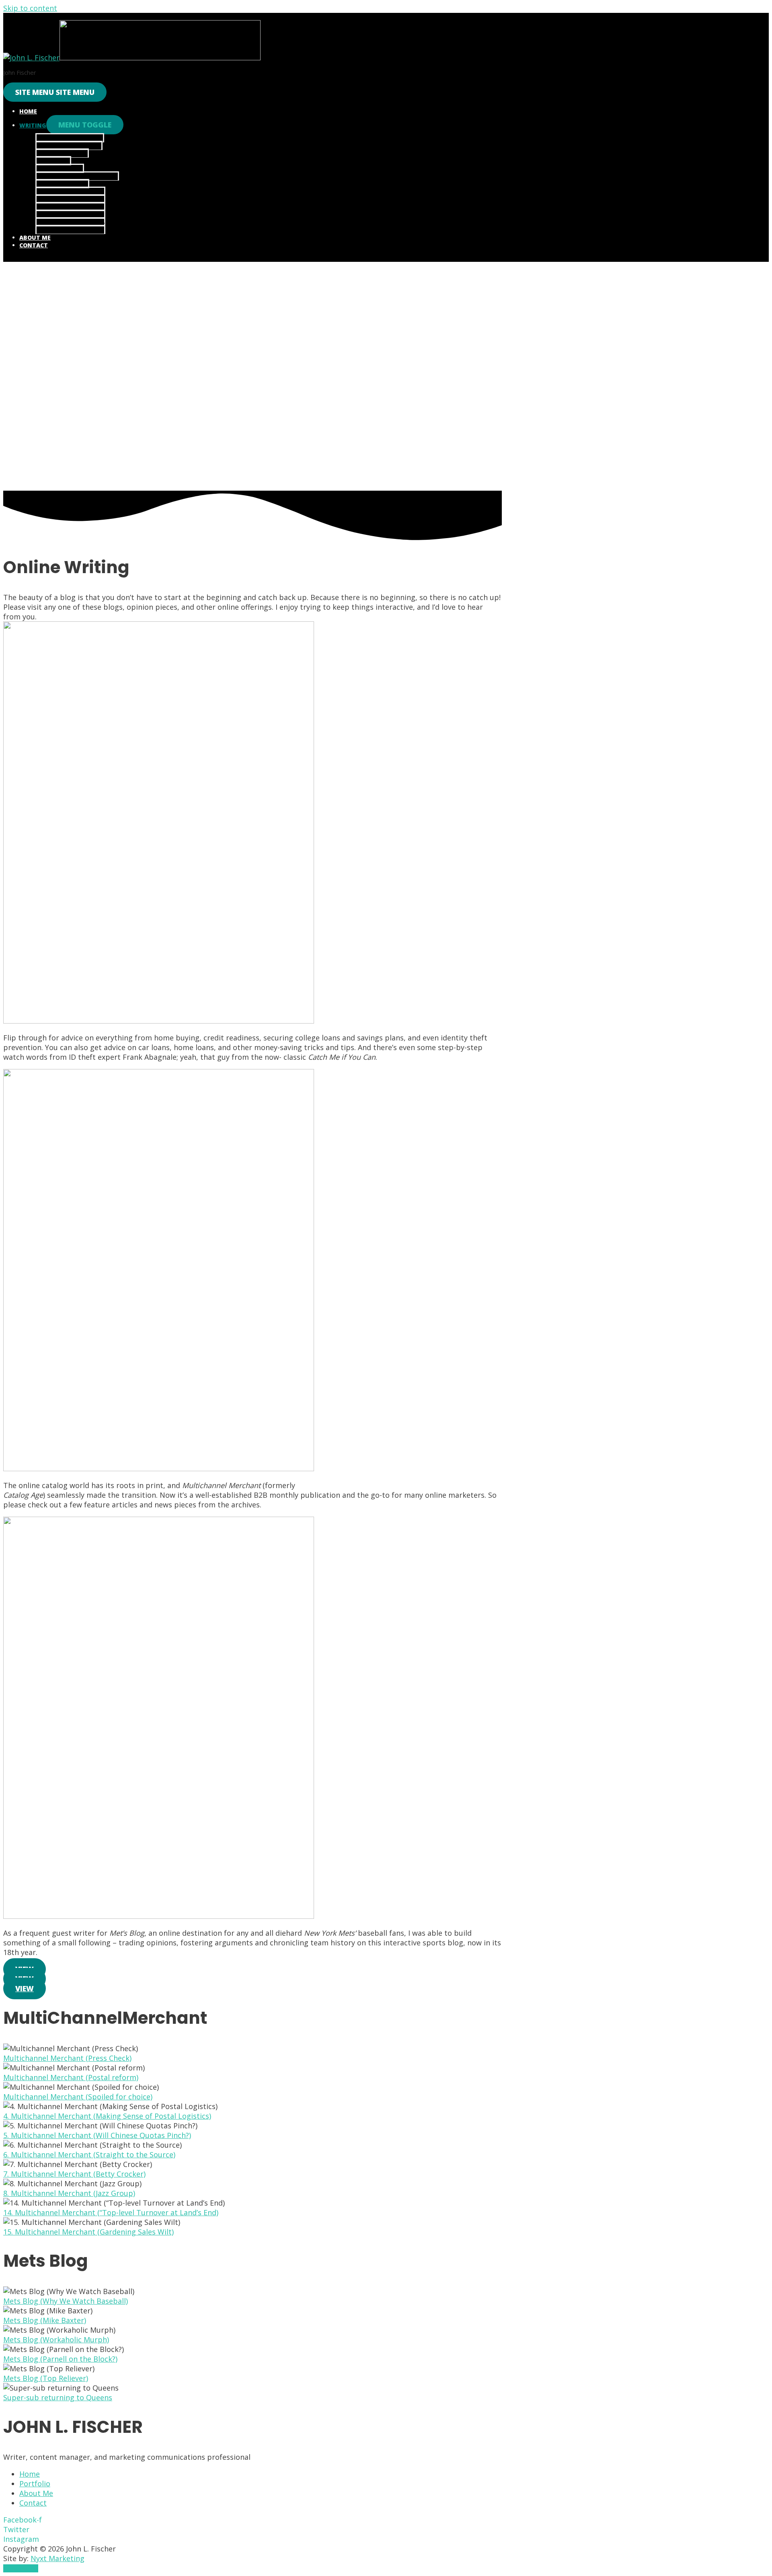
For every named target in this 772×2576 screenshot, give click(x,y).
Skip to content (30, 8)
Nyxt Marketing (57, 2558)
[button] (25, 1988)
